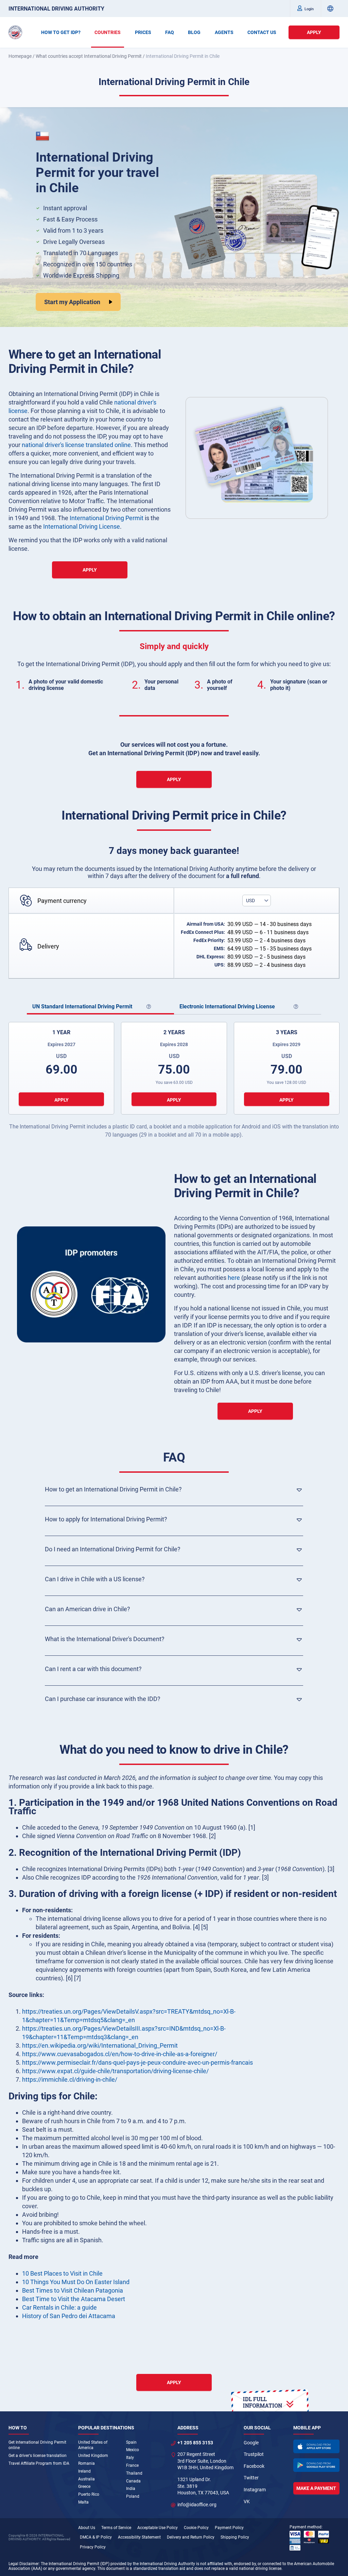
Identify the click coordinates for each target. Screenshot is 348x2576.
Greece (84, 2487)
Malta (83, 2502)
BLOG (194, 32)
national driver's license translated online (76, 445)
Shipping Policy (235, 2537)
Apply (314, 32)
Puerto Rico (89, 2494)
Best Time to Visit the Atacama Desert (74, 2299)
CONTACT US (262, 32)
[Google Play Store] (316, 2465)
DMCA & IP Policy (96, 2537)
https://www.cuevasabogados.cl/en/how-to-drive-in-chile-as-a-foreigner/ (120, 2054)
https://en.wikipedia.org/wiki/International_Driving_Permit (100, 2045)
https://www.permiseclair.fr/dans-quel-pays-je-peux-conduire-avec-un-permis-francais (137, 2062)
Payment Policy (229, 2528)
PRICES (143, 32)
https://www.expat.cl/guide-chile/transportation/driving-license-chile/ (115, 2071)
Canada (133, 2481)
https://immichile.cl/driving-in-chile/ (70, 2079)
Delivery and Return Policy (191, 2537)
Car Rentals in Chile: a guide (59, 2307)
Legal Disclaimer (24, 2564)
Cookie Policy (196, 2528)
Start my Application (72, 302)
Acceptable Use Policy (158, 2528)
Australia (86, 2479)
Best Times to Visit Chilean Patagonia (73, 2290)
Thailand (134, 2473)
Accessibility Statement (139, 2537)
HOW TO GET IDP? (61, 32)
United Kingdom (93, 2456)
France (132, 2465)
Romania (86, 2463)
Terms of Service (116, 2528)
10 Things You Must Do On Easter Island (76, 2282)
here (234, 1278)
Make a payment (316, 2488)
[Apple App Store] (316, 2446)
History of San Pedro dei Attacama (69, 2316)
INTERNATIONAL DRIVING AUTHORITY (56, 9)
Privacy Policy (93, 2547)
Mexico (133, 2450)
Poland (133, 2496)
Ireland (84, 2471)
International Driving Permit (107, 518)
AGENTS (224, 32)
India (131, 2489)
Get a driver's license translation (38, 2456)
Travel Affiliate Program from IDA (39, 2463)
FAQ (170, 32)
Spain (131, 2442)
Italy (130, 2458)
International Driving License (82, 526)
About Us (87, 2528)
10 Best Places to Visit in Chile (62, 2273)
